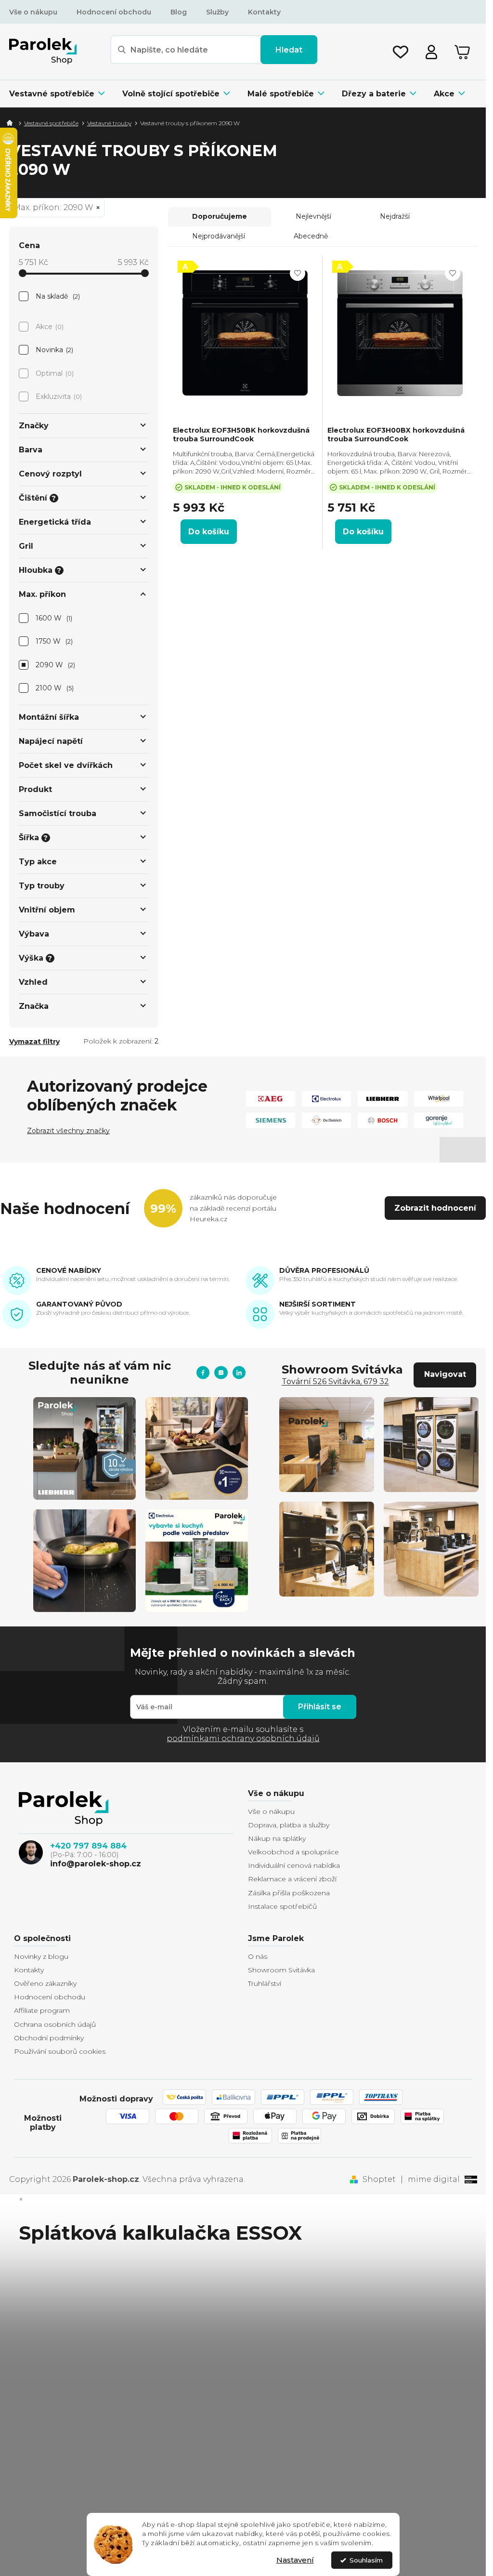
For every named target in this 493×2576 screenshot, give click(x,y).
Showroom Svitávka (281, 1970)
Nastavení (295, 2560)
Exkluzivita (58, 396)
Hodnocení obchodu (114, 12)
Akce (49, 327)
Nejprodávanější (219, 236)
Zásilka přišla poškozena (289, 1893)
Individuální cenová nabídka (294, 1865)
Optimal (54, 373)
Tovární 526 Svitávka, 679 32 (335, 1381)
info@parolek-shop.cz (96, 1864)
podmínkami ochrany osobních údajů (243, 1738)
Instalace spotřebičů (282, 1906)
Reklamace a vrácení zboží (292, 1879)
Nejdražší (395, 216)
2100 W (54, 688)
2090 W (55, 665)
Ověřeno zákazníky (45, 1983)
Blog (179, 12)
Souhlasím (366, 2560)
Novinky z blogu (41, 1956)
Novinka (54, 350)
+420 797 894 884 (88, 1846)
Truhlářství (265, 1983)
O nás (258, 1956)
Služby (217, 12)
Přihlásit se (320, 1707)
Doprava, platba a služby (289, 1825)
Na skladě (57, 296)
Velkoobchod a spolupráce (293, 1852)
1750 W (53, 641)
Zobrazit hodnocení (435, 1208)
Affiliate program (42, 2010)
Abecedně (311, 236)
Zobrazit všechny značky (68, 1131)
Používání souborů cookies (60, 2051)
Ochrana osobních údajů (55, 2024)
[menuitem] (61, 94)
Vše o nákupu (33, 12)
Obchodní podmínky (49, 2038)
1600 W (53, 618)
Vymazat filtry (34, 1042)
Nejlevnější (313, 216)
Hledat (289, 50)
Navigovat (445, 1374)
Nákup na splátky (277, 1838)
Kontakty (264, 12)
